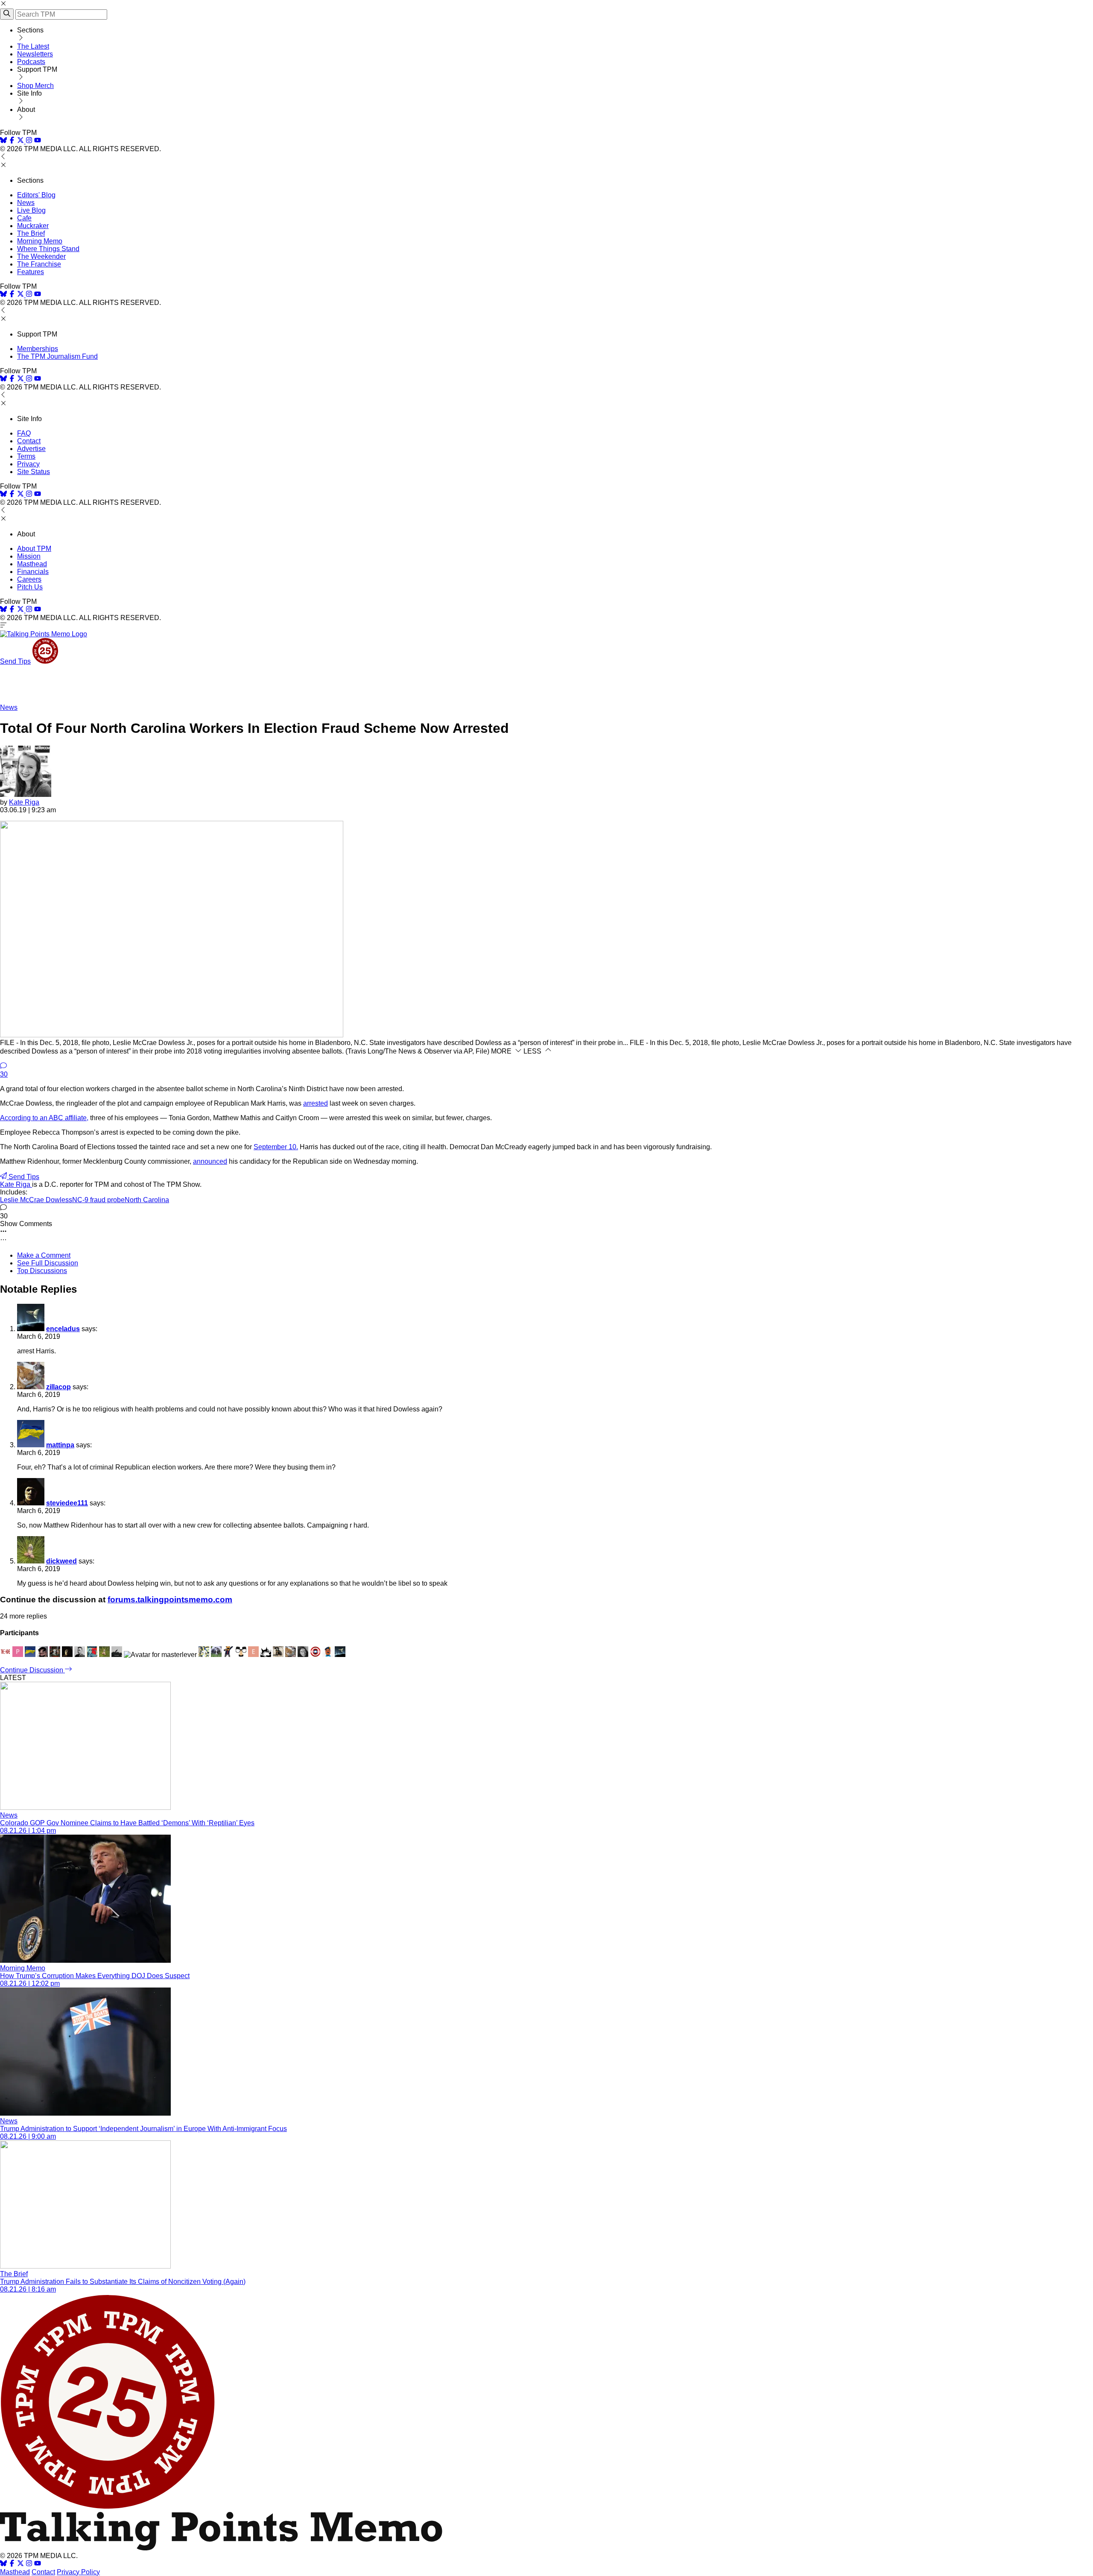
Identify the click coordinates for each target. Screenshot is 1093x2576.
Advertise (31, 449)
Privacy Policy (78, 2572)
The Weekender (41, 256)
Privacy (28, 464)
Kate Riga (24, 802)
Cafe (24, 218)
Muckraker (33, 226)
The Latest (33, 46)
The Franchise (39, 264)
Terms (26, 456)
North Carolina (147, 1200)
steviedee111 (67, 1503)
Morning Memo (40, 241)
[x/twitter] (21, 141)
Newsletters (35, 54)
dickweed (61, 1561)
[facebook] (12, 141)
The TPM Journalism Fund (57, 356)
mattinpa (60, 1445)
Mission (29, 556)
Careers (29, 579)
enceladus (63, 1329)
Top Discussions (42, 1271)
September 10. (276, 1147)
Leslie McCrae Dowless (36, 1200)
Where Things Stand (48, 249)
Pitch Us (30, 587)
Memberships (38, 349)
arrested (316, 1103)
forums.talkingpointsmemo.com (170, 1600)
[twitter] (20, 2564)
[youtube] (38, 141)
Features (31, 272)
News (26, 203)
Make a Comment (44, 1255)
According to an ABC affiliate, (44, 1118)
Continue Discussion (32, 1670)
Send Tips (15, 661)
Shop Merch (35, 86)
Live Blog (31, 210)
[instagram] (29, 141)
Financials (33, 572)
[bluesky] (3, 141)
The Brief (31, 233)
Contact (29, 441)
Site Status (34, 472)
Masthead (32, 564)
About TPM (34, 549)
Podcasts (31, 62)
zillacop (58, 1387)
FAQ (24, 433)
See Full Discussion (48, 1263)
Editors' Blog (36, 195)
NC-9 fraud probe (98, 1200)
